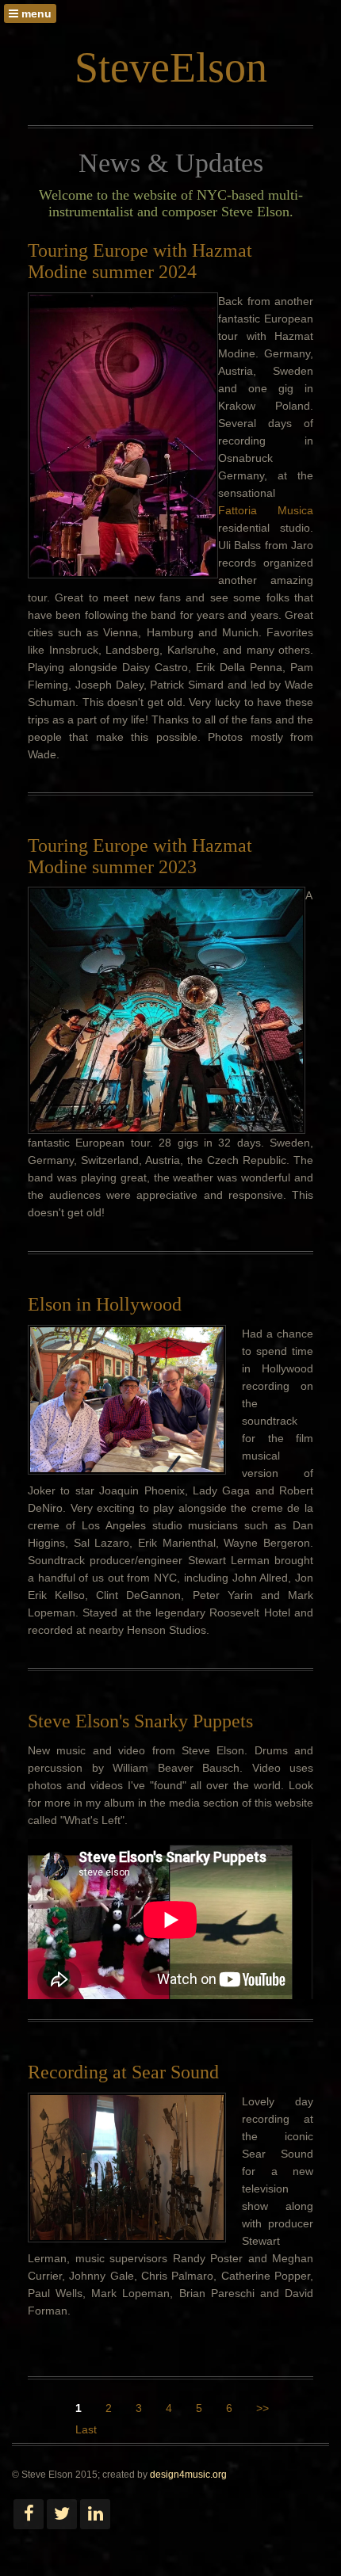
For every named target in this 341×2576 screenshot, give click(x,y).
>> (262, 2408)
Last (86, 2429)
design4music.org (188, 2475)
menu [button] (35, 13)
